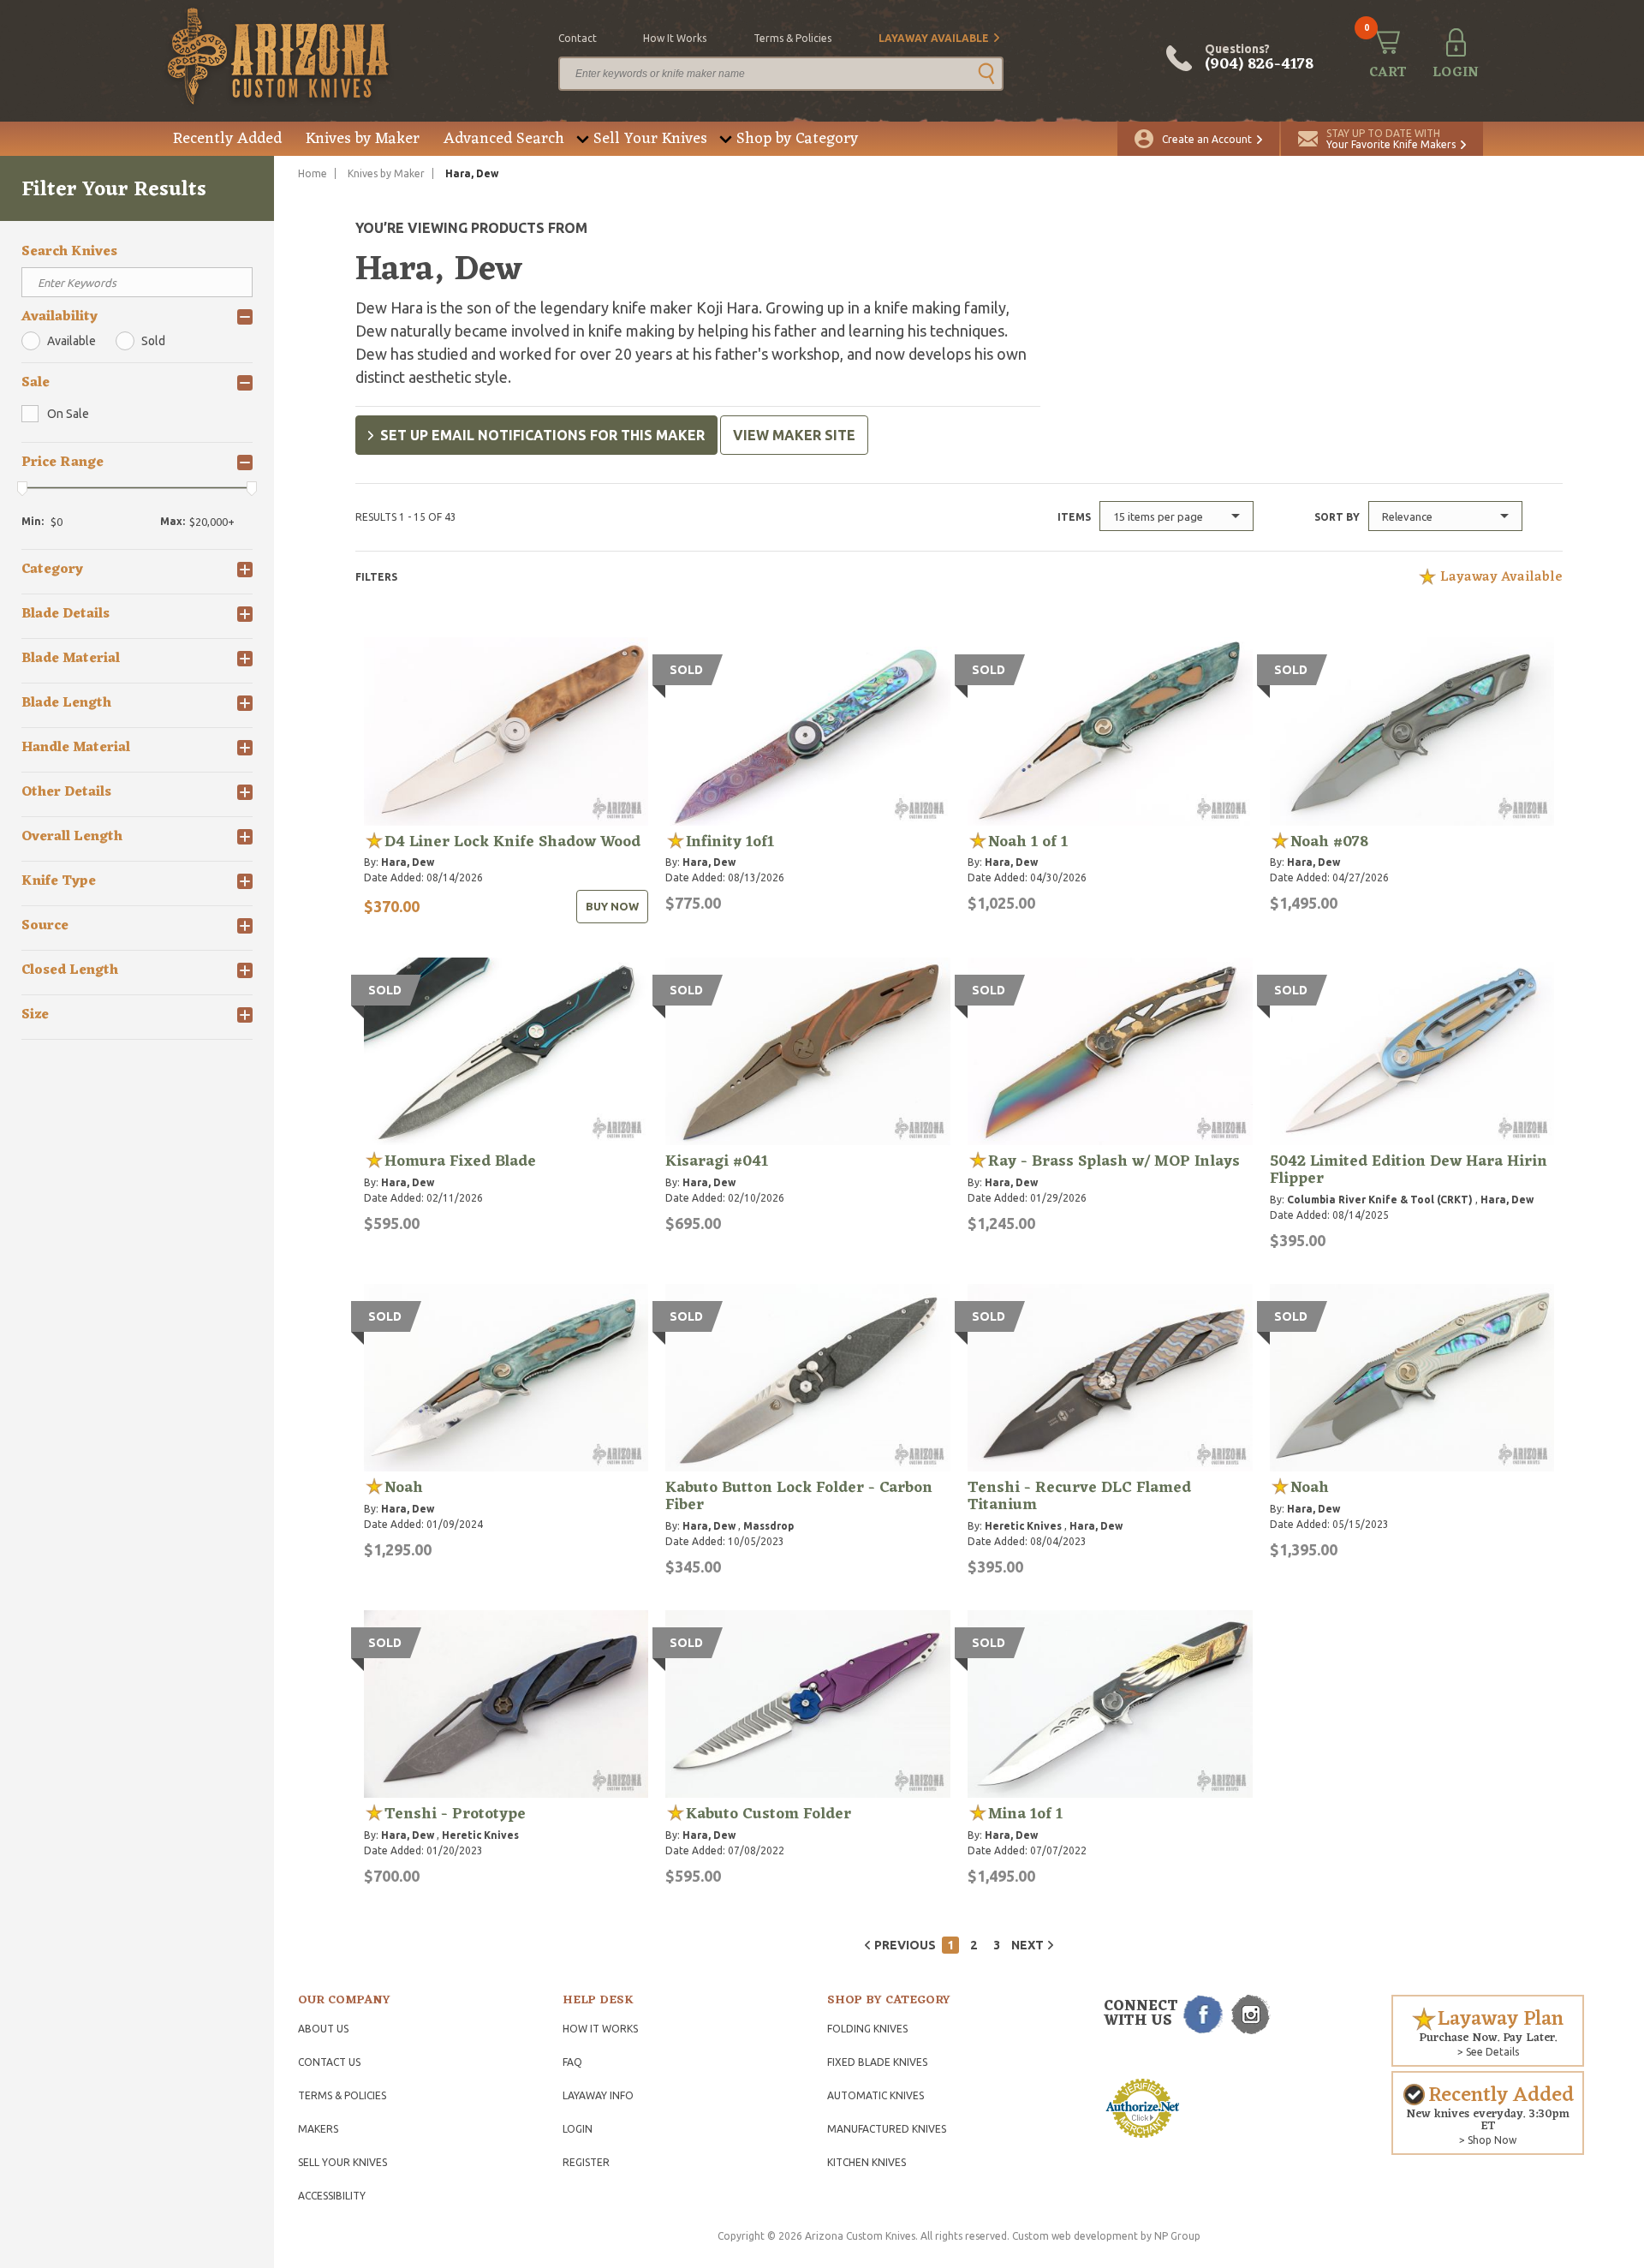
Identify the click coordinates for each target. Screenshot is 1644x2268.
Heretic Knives (1023, 1526)
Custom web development (1075, 2236)
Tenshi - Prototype (455, 1814)
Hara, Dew (408, 862)
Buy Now (612, 906)
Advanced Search (504, 139)
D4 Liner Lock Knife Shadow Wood (512, 842)
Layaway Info (598, 2095)
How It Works (600, 2029)
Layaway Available (934, 38)
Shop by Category (797, 139)
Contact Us (329, 2062)
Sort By (1337, 517)
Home (313, 173)
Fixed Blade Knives (877, 2062)
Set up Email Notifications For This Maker (542, 435)
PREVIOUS (905, 1945)
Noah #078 (1329, 842)
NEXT (1027, 1945)
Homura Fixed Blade (460, 1161)
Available (71, 341)
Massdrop (768, 1526)
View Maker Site (794, 435)
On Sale (68, 414)
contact (578, 38)
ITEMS (1074, 517)
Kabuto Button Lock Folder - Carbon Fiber (799, 1496)
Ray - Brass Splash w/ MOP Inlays (1114, 1161)
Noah (404, 1488)
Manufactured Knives (887, 2129)
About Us (323, 2029)
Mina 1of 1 (1025, 1814)
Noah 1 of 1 (1028, 842)
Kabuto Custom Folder (768, 1814)
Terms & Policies (342, 2095)
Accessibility (332, 2196)
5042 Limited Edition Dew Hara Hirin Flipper (1409, 1170)
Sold (153, 341)
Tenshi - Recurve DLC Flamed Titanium (1079, 1496)
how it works (675, 38)
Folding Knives (867, 2029)
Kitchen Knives (867, 2162)
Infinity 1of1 (730, 842)
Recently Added (227, 139)
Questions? (1259, 58)
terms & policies (792, 38)
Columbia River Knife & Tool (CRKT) (1380, 1200)
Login (578, 2129)
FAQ (572, 2062)
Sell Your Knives (650, 139)
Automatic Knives (876, 2095)
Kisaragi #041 (717, 1161)
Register (586, 2162)
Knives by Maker (363, 139)
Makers (318, 2129)
